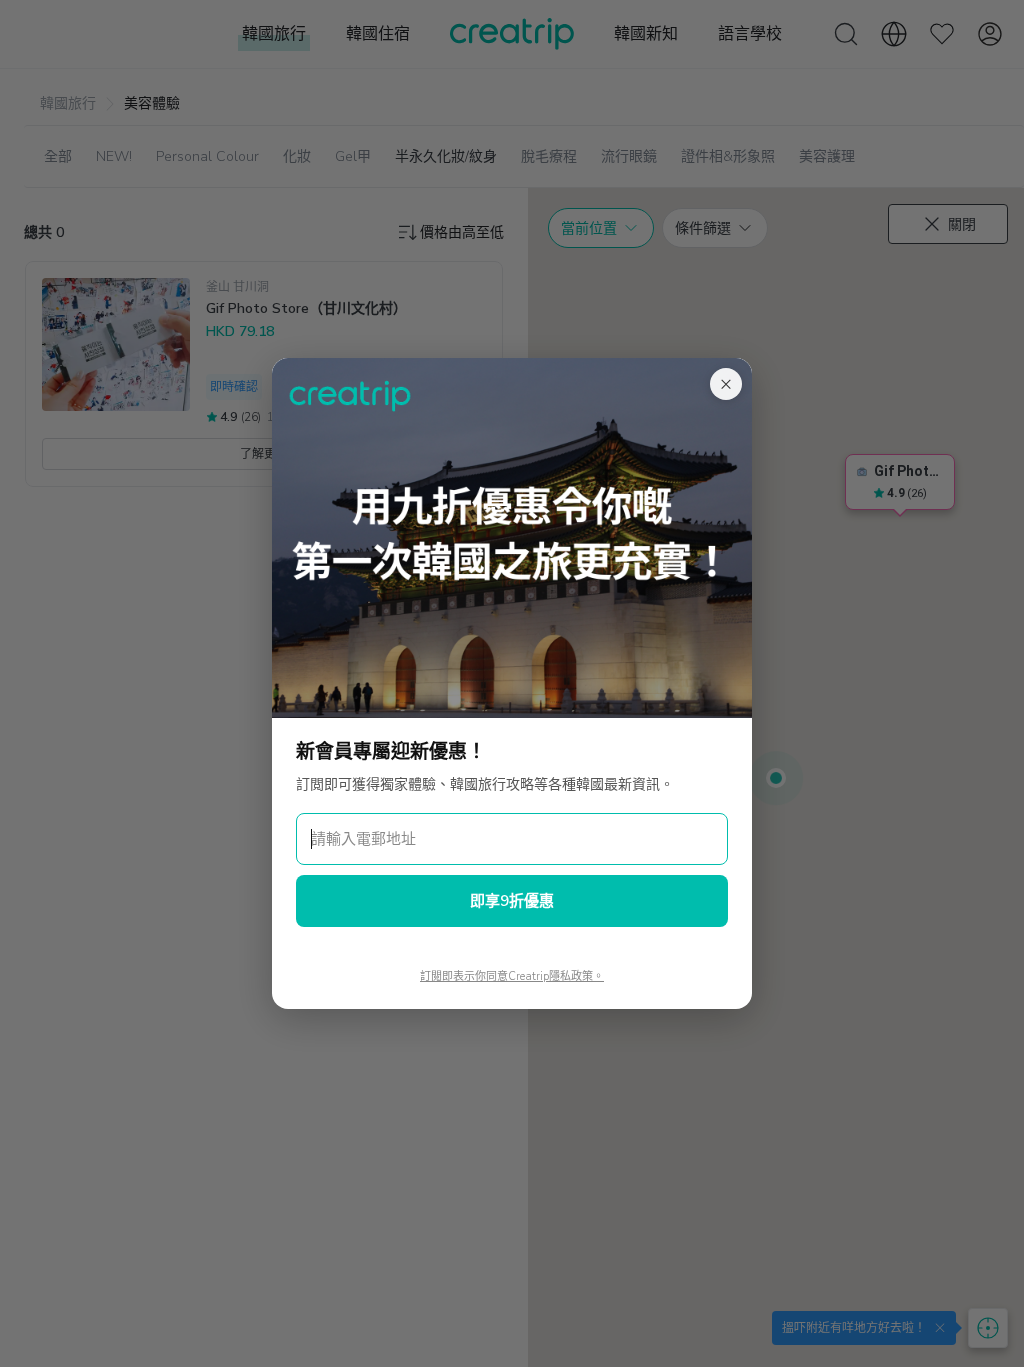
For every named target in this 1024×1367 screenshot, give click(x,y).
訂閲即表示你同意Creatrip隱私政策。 (512, 976)
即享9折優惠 (512, 901)
